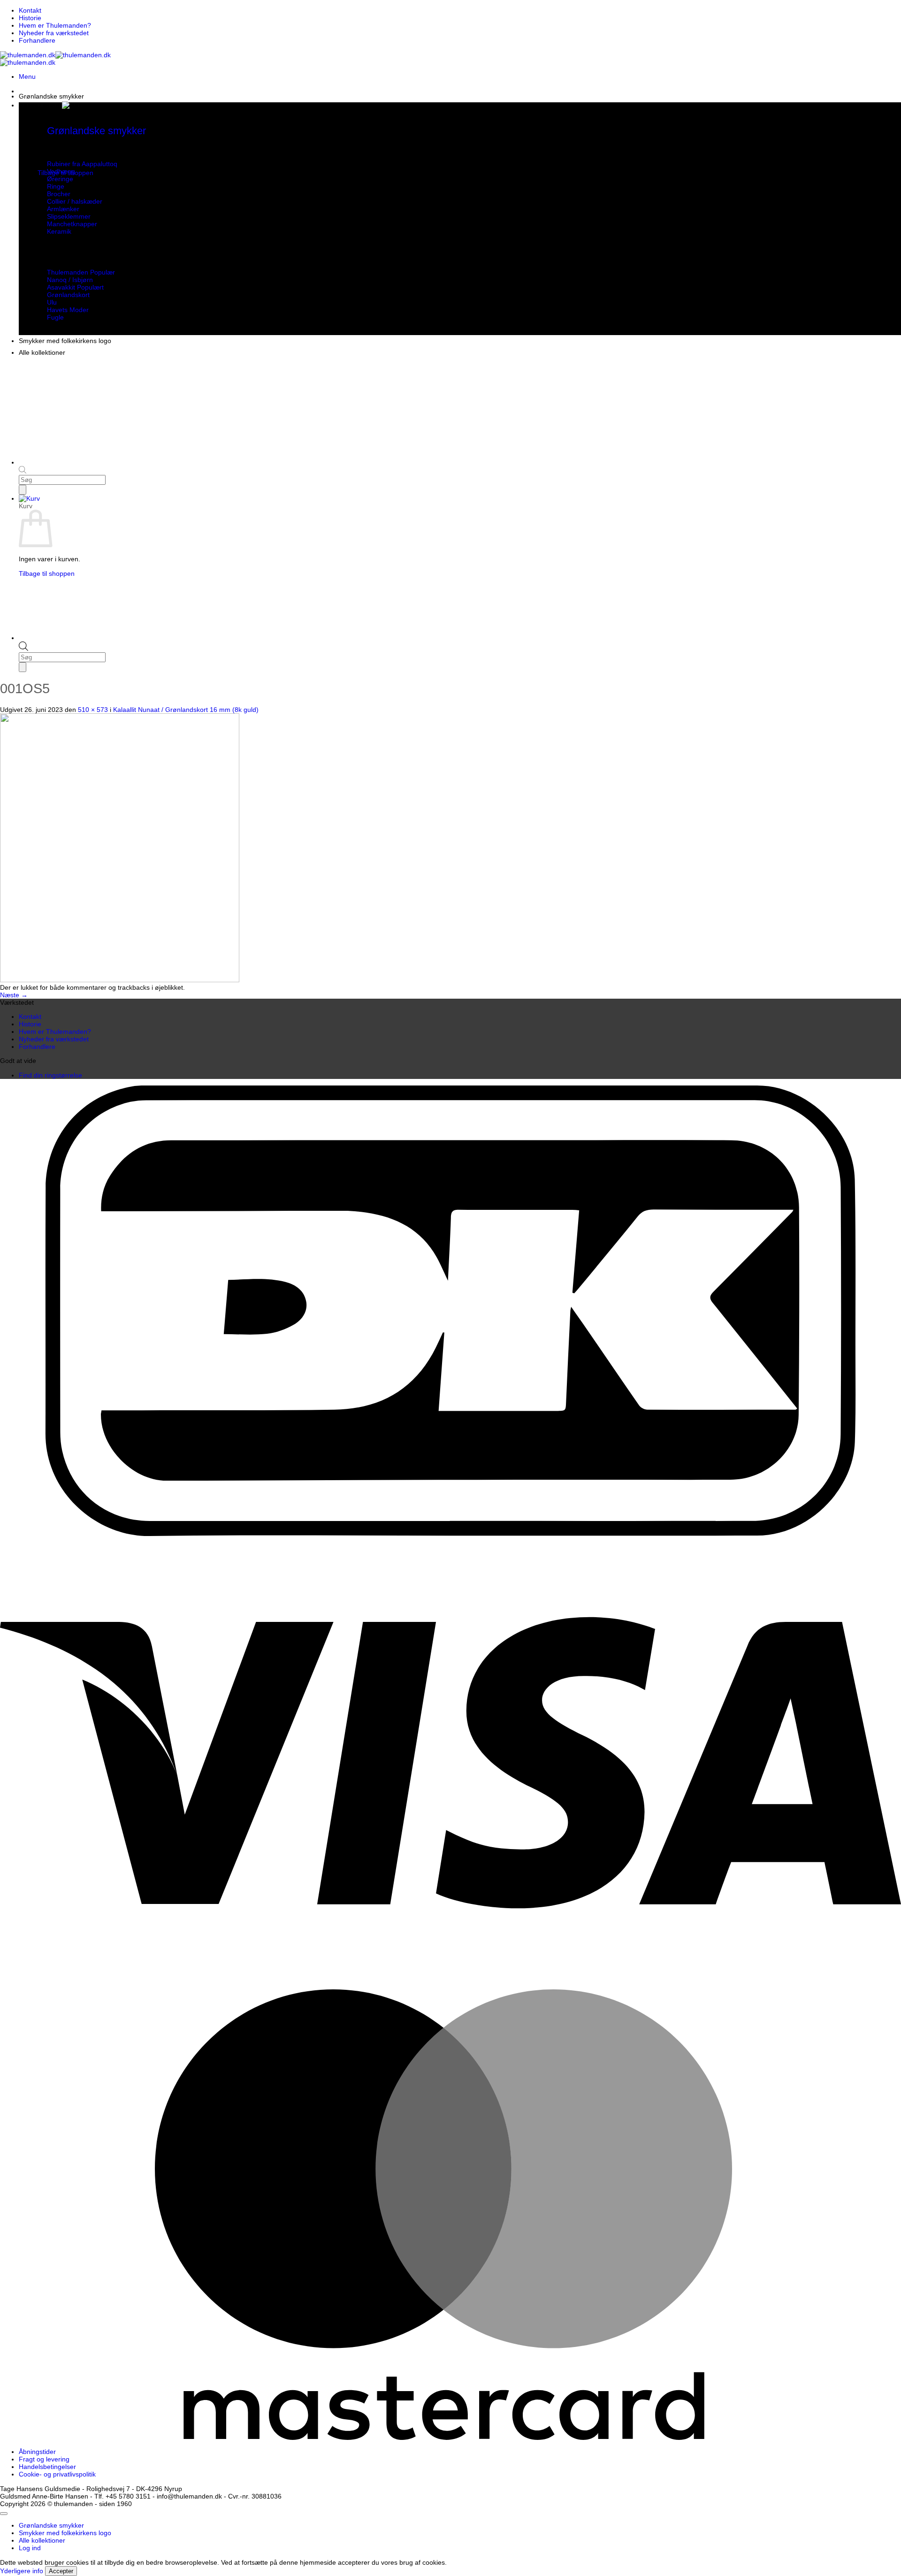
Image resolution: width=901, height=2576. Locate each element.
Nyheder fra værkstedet (54, 33)
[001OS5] (120, 980)
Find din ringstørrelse (50, 1075)
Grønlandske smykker (51, 96)
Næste (14, 995)
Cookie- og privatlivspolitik (57, 2474)
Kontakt (30, 10)
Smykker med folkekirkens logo (65, 341)
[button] (27, 76)
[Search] (23, 667)
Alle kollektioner (42, 352)
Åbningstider (37, 2452)
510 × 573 (93, 710)
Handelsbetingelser (47, 2467)
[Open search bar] (23, 649)
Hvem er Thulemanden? (55, 25)
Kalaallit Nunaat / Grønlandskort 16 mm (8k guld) (186, 710)
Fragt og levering (44, 2459)
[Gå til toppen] (4, 2514)
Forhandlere (37, 40)
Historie (30, 18)
